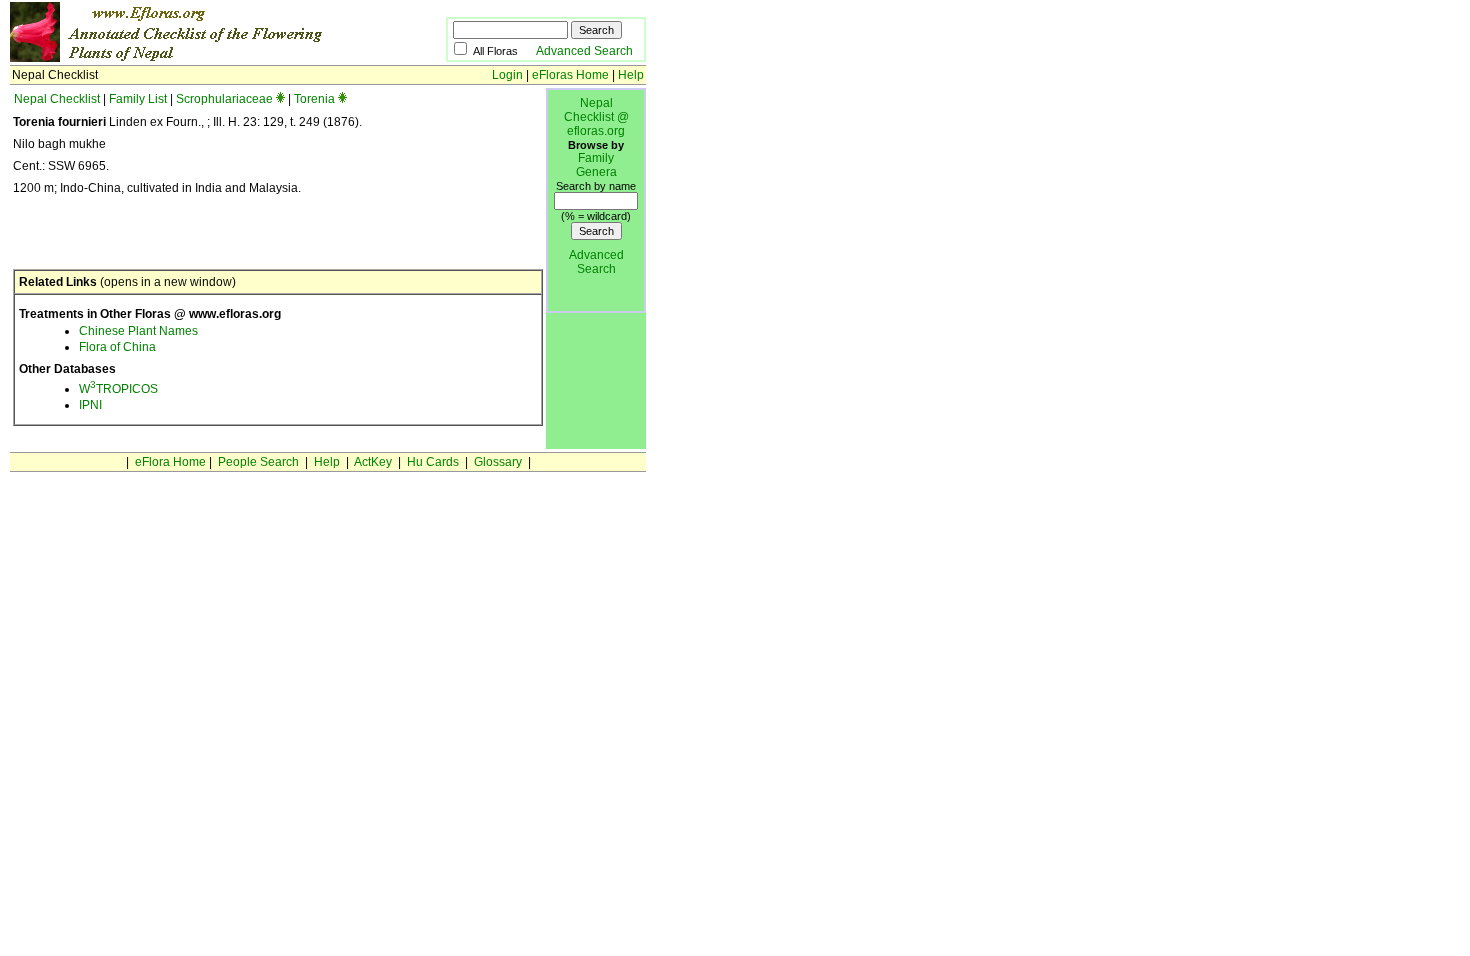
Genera (596, 172)
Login (507, 75)
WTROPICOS (118, 389)
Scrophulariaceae (224, 99)
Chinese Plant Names (138, 331)
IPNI (90, 405)
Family (596, 158)
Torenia (314, 99)
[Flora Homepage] (197, 58)
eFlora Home (170, 462)
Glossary (498, 462)
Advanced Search (584, 51)
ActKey (373, 462)
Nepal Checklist (57, 99)
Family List (138, 99)
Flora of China (117, 347)
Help (631, 75)
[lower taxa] (280, 99)
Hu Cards (433, 462)
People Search (258, 462)
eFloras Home (570, 75)
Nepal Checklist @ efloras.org (596, 117)
